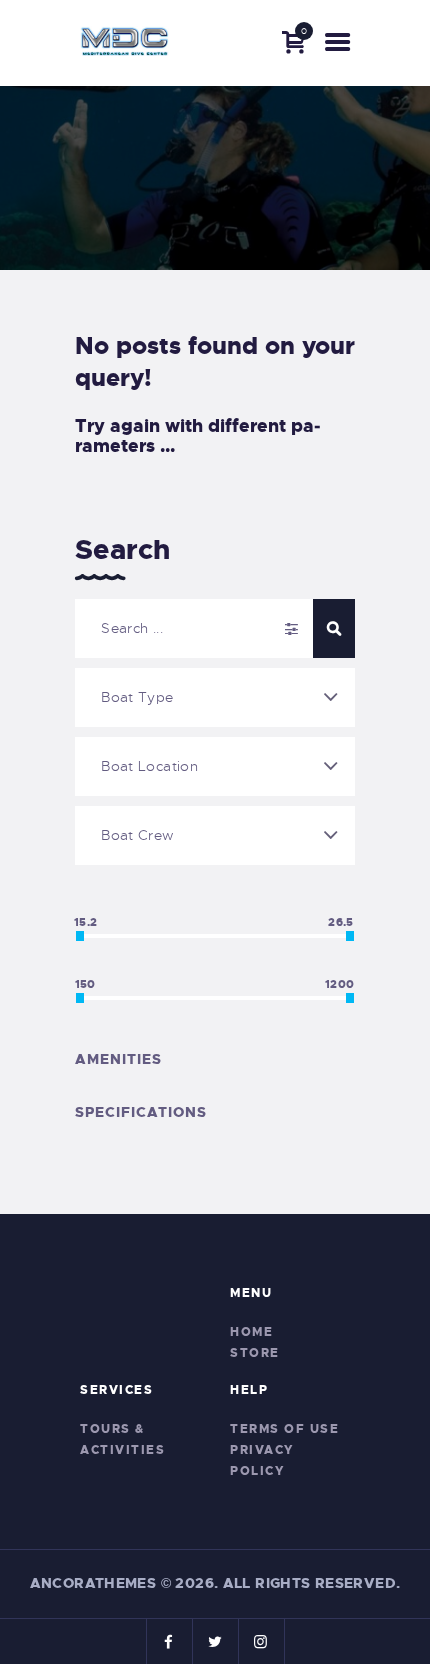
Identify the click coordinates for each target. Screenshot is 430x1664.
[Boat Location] (215, 766)
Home (251, 1332)
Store (255, 1353)
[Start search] (334, 628)
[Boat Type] (215, 697)
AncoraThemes (93, 1583)
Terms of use (284, 1429)
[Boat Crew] (215, 835)
